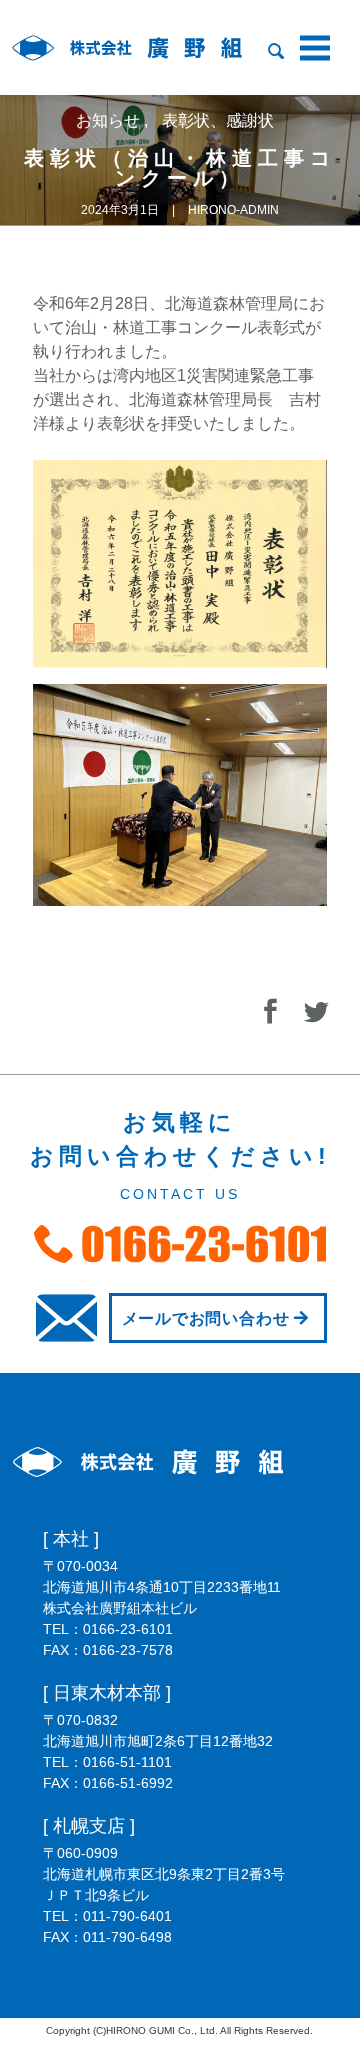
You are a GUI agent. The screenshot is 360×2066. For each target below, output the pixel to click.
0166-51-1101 (127, 1762)
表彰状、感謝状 (218, 120)
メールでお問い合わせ (206, 1318)
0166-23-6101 (128, 1629)
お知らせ (110, 120)
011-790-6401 (127, 1916)
